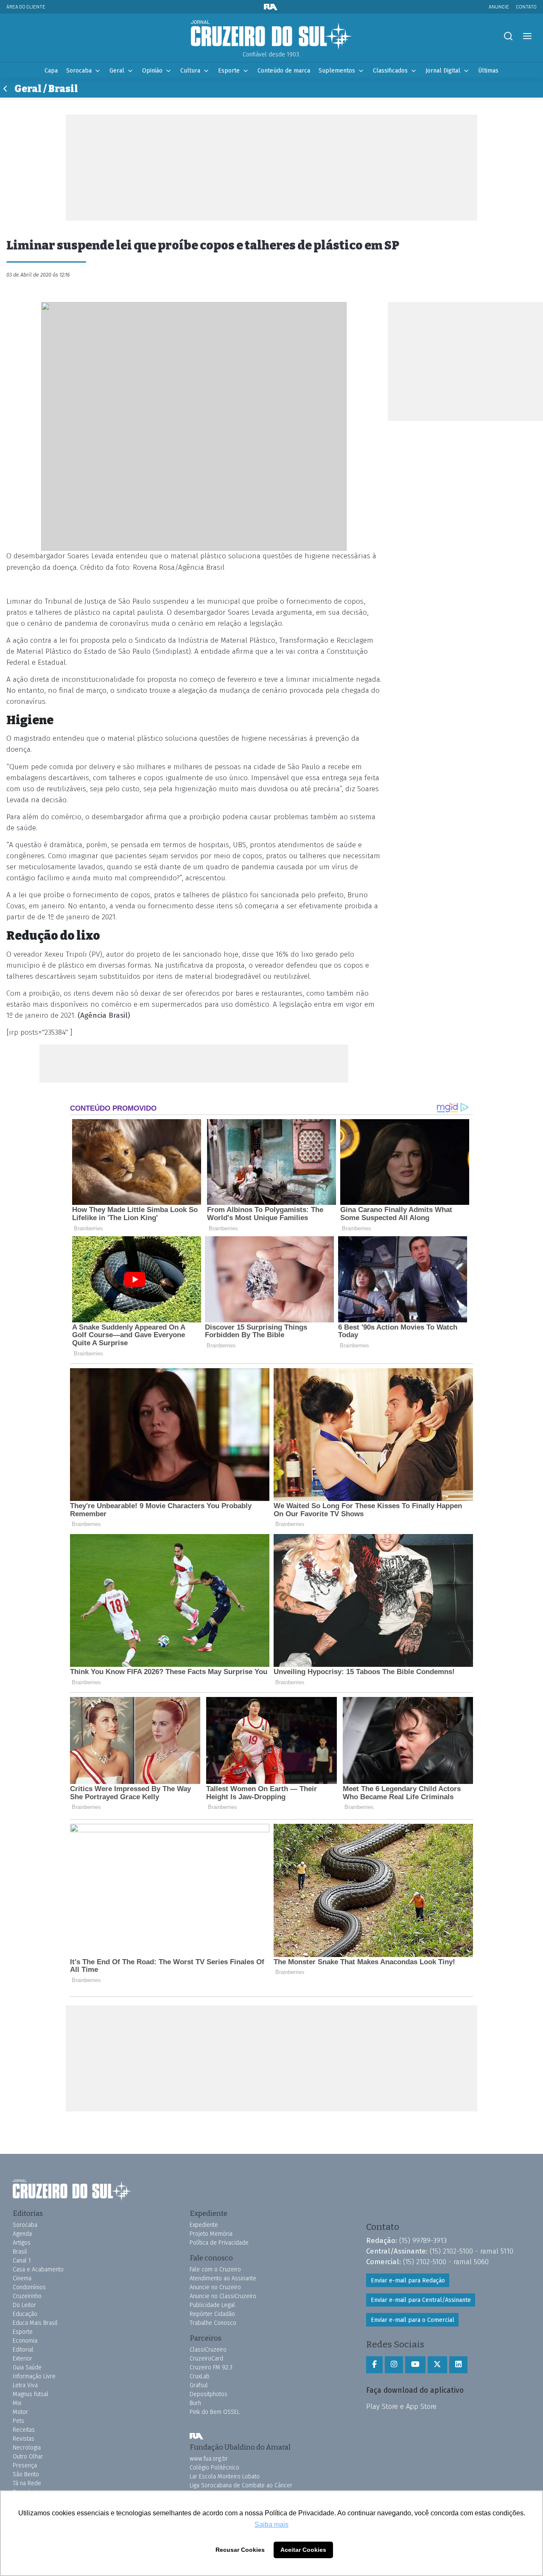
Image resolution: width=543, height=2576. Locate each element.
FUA (196, 2436)
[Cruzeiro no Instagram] (394, 2365)
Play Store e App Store (401, 2406)
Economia (25, 2341)
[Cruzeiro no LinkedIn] (458, 2365)
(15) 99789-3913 (423, 2240)
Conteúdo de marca (284, 71)
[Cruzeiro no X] (437, 2365)
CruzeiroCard (206, 2359)
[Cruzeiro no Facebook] (374, 2365)
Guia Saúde (27, 2367)
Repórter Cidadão (212, 2314)
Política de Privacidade (219, 2243)
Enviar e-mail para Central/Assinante (421, 2300)
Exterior (22, 2359)
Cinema (22, 2278)
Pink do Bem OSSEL (215, 2412)
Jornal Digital (443, 71)
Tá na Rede (27, 2483)
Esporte (229, 71)
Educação (25, 2314)
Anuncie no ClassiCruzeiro (223, 2296)
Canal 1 (22, 2261)
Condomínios (29, 2287)
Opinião (152, 71)
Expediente (204, 2225)
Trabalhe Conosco (213, 2323)
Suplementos (337, 71)
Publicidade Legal (212, 2305)
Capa (51, 71)
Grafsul (199, 2385)
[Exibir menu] (527, 36)
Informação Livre (34, 2376)
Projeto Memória (211, 2234)
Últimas (488, 71)
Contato (526, 7)
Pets (18, 2421)
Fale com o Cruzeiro (215, 2269)
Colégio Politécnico (214, 2468)
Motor (20, 2412)
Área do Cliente (26, 7)
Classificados (390, 71)
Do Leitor (24, 2305)
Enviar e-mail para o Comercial (413, 2320)
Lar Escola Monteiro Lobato (225, 2477)
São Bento (26, 2474)
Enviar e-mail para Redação (408, 2281)
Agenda (22, 2234)
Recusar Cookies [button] (240, 2550)
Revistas (24, 2439)
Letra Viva (25, 2385)
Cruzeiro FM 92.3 (211, 2367)
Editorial (23, 2350)
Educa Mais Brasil (35, 2323)
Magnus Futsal (31, 2394)
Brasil (20, 2252)
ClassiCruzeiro (208, 2350)
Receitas (24, 2430)
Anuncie (499, 7)
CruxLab (200, 2376)
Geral (117, 71)
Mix (17, 2403)
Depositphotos (209, 2394)
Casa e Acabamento (38, 2269)
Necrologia (27, 2448)
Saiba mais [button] (271, 2524)
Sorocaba (79, 71)
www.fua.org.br (209, 2459)
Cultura (190, 71)
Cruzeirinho (27, 2296)
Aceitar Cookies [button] (303, 2550)
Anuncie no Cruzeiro (215, 2287)
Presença (25, 2465)
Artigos (22, 2243)
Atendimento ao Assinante (223, 2278)
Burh (195, 2403)
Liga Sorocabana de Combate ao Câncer (241, 2485)
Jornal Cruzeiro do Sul (271, 35)
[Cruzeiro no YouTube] (415, 2365)
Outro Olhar (28, 2457)
